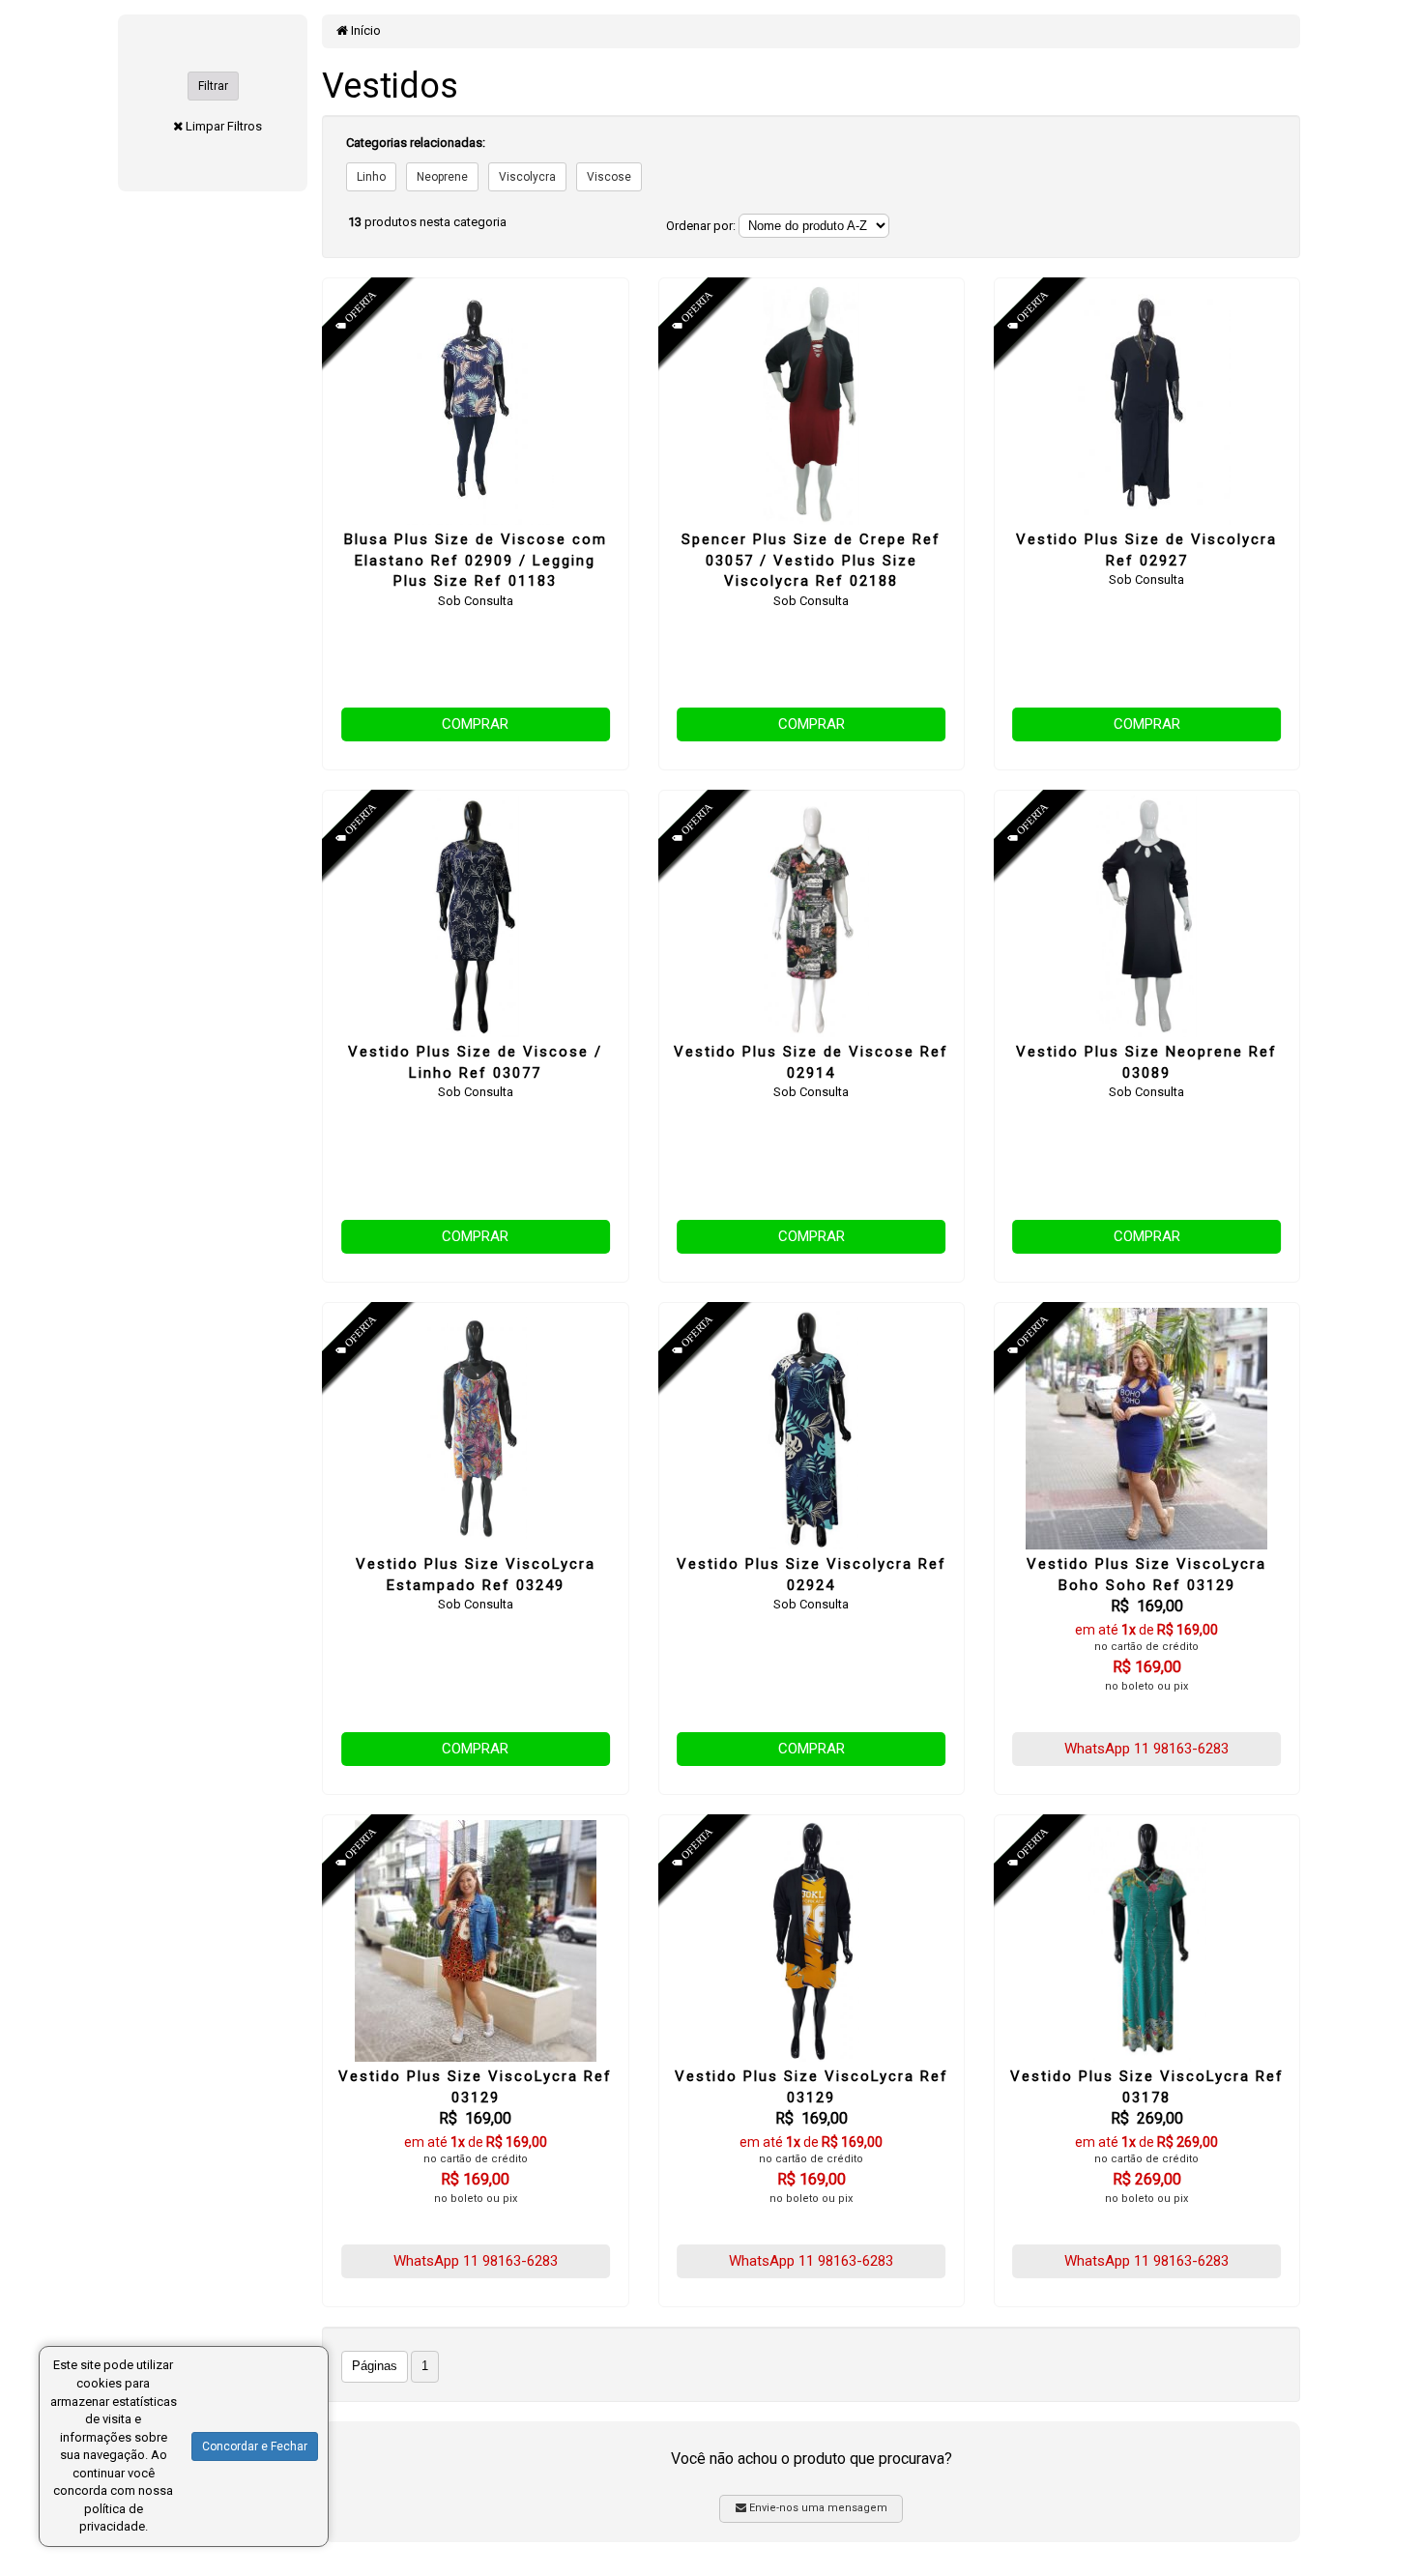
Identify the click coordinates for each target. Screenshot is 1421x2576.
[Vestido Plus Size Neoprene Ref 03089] (1147, 916)
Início (364, 30)
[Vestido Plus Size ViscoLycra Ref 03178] (1147, 1941)
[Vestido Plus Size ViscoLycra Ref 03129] (475, 1941)
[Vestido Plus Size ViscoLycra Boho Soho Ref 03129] (1147, 1429)
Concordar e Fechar (255, 2446)
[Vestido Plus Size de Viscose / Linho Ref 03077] (475, 916)
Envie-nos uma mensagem (817, 2508)
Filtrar (213, 86)
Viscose (609, 177)
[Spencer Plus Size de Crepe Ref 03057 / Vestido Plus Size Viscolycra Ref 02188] (812, 404)
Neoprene (442, 177)
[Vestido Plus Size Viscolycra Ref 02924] (812, 1429)
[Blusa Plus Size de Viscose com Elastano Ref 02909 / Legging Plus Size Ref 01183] (475, 404)
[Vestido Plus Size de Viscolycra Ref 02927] (1147, 404)
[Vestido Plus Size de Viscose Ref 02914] (812, 916)
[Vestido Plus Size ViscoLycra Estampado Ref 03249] (475, 1429)
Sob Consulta (476, 601)
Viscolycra (527, 177)
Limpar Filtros (224, 126)
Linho (371, 177)
